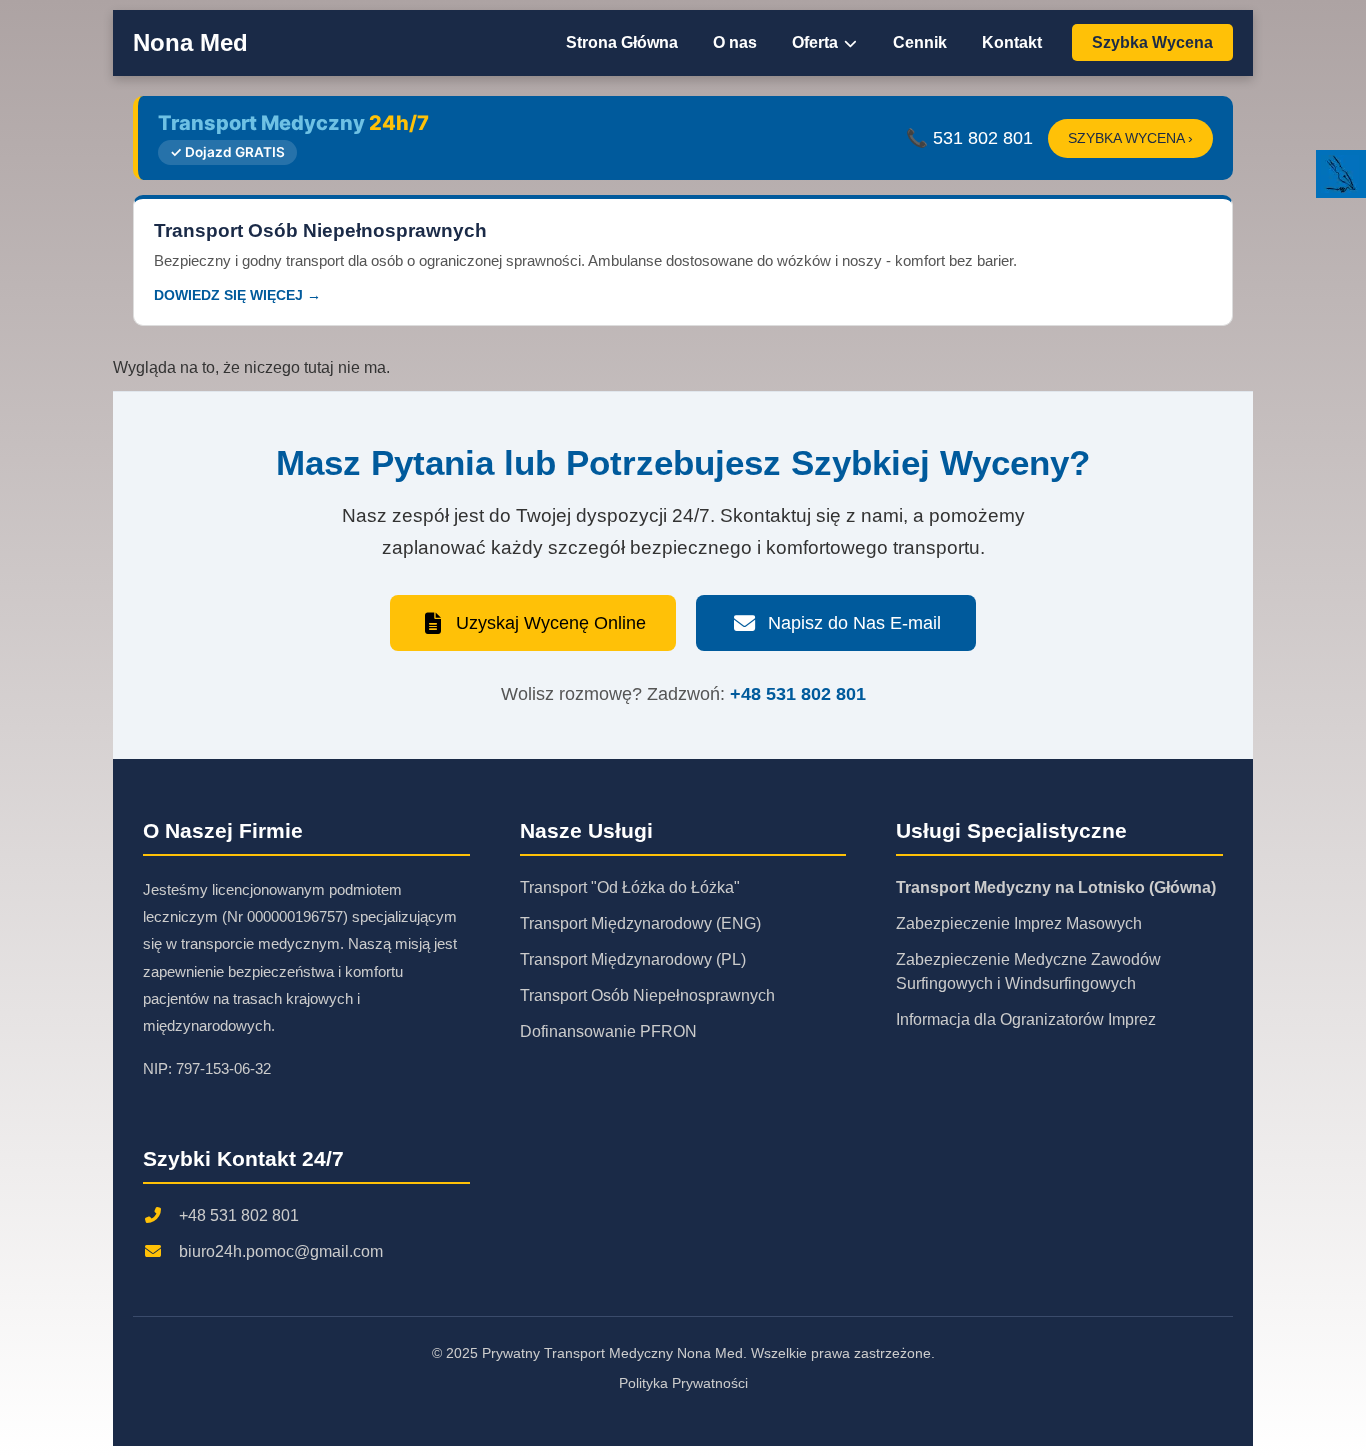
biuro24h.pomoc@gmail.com (281, 1251)
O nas (735, 42)
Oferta (817, 42)
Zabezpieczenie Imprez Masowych (1019, 923)
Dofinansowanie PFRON (608, 1031)
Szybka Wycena (1152, 42)
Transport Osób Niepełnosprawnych (647, 995)
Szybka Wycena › (1130, 138)
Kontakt (1012, 42)
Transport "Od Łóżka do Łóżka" (630, 887)
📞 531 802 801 (969, 138)
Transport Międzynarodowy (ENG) (640, 923)
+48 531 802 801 (798, 694)
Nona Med (190, 42)
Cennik (920, 42)
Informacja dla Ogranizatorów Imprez (1026, 1019)
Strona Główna (622, 42)
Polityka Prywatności (683, 1383)
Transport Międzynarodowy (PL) (633, 959)
